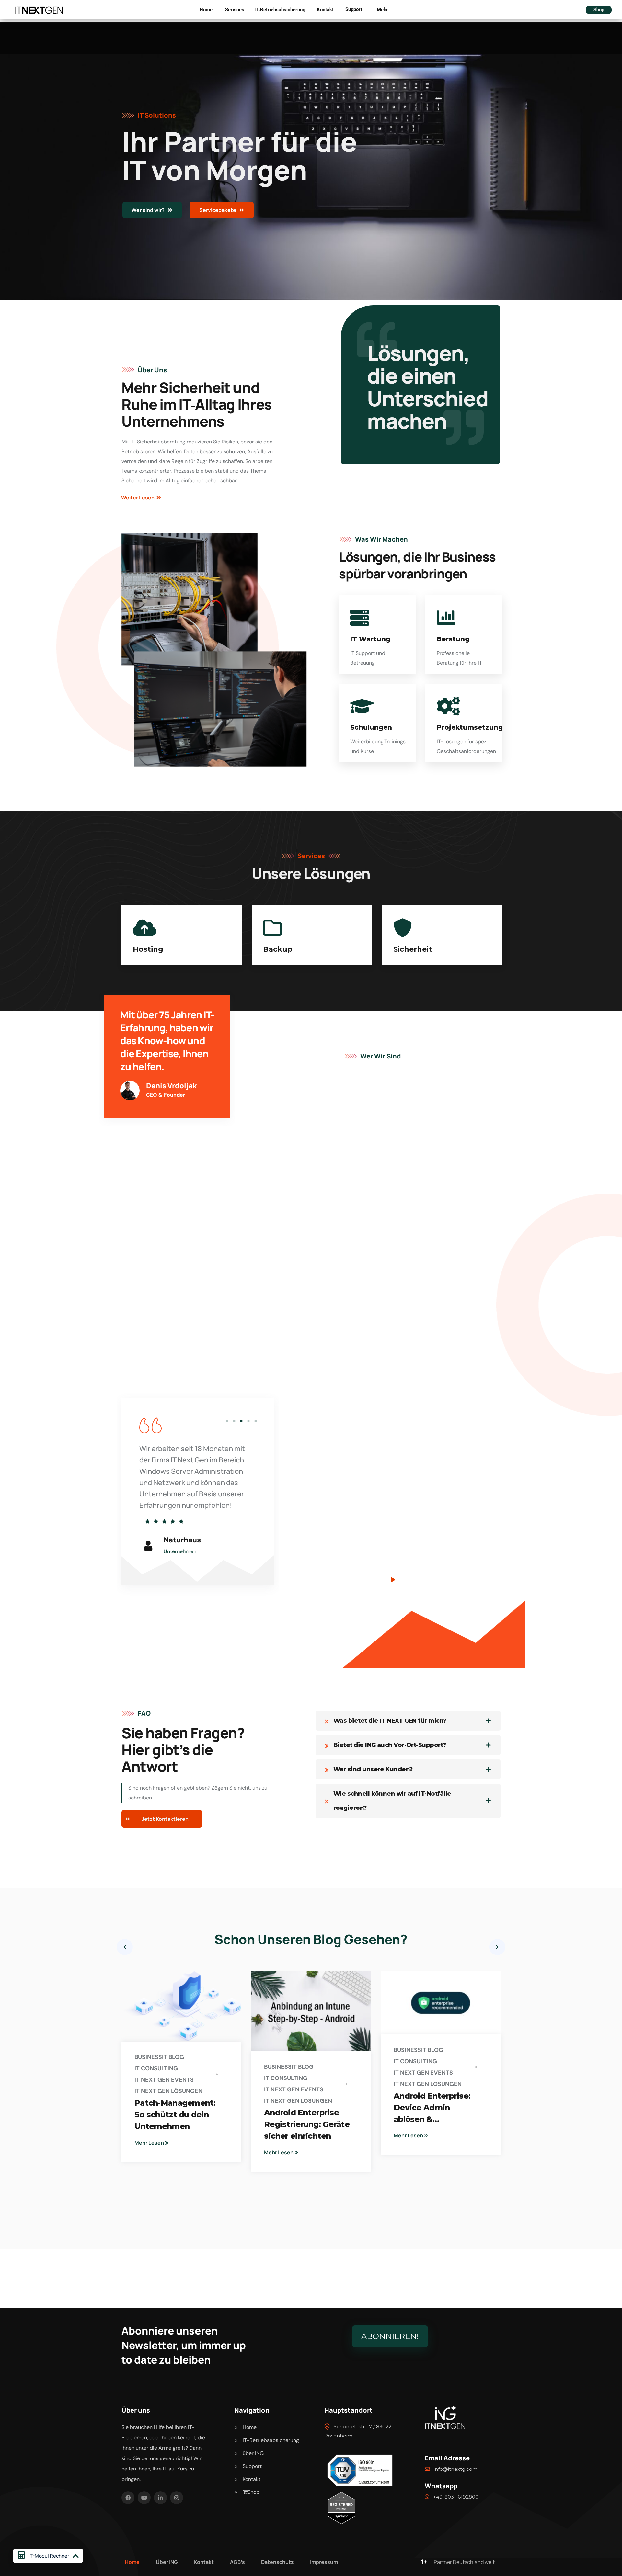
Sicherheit (282, 949)
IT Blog (173, 2057)
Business (148, 2057)
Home (206, 10)
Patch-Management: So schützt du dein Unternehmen (175, 2115)
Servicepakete (218, 210)
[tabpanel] (198, 1475)
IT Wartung (370, 639)
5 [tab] (256, 1421)
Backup (148, 949)
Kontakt (325, 10)
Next (497, 1947)
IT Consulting (156, 2068)
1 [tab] (227, 1421)
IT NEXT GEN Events (164, 2080)
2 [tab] (234, 1421)
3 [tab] (241, 1421)
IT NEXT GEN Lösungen (168, 2091)
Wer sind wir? (149, 210)
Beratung (453, 639)
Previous (125, 1947)
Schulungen (371, 727)
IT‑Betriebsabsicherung (280, 10)
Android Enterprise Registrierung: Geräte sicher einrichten (307, 2124)
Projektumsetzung (470, 727)
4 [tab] (248, 1421)
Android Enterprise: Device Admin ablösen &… (432, 2107)
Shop (599, 10)
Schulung (412, 949)
